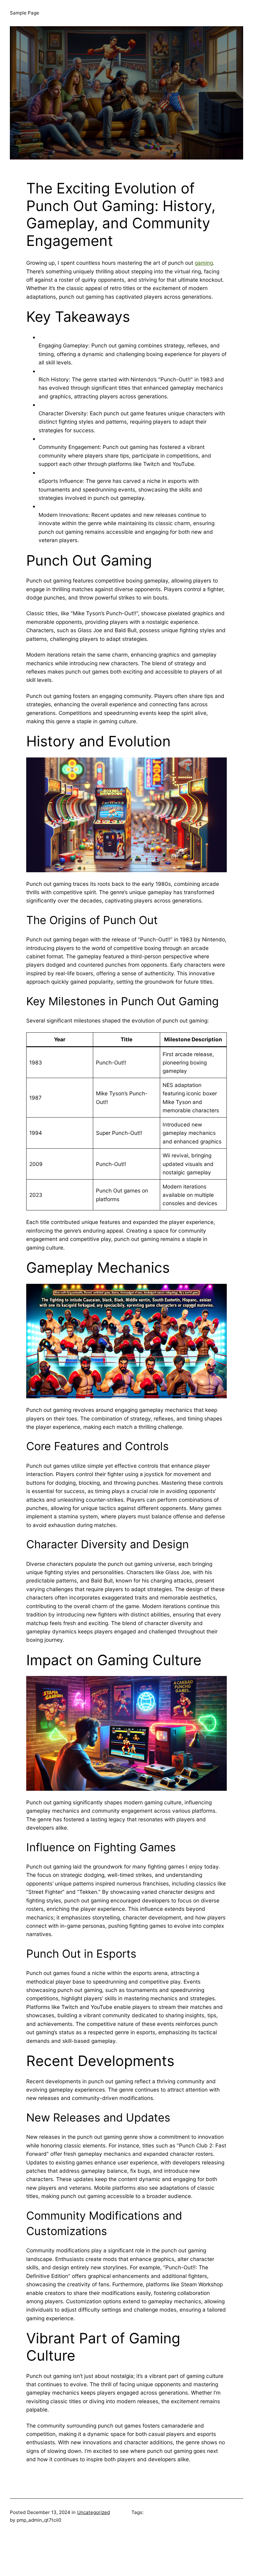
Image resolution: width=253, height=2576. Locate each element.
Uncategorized (93, 2512)
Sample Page (25, 13)
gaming (204, 263)
